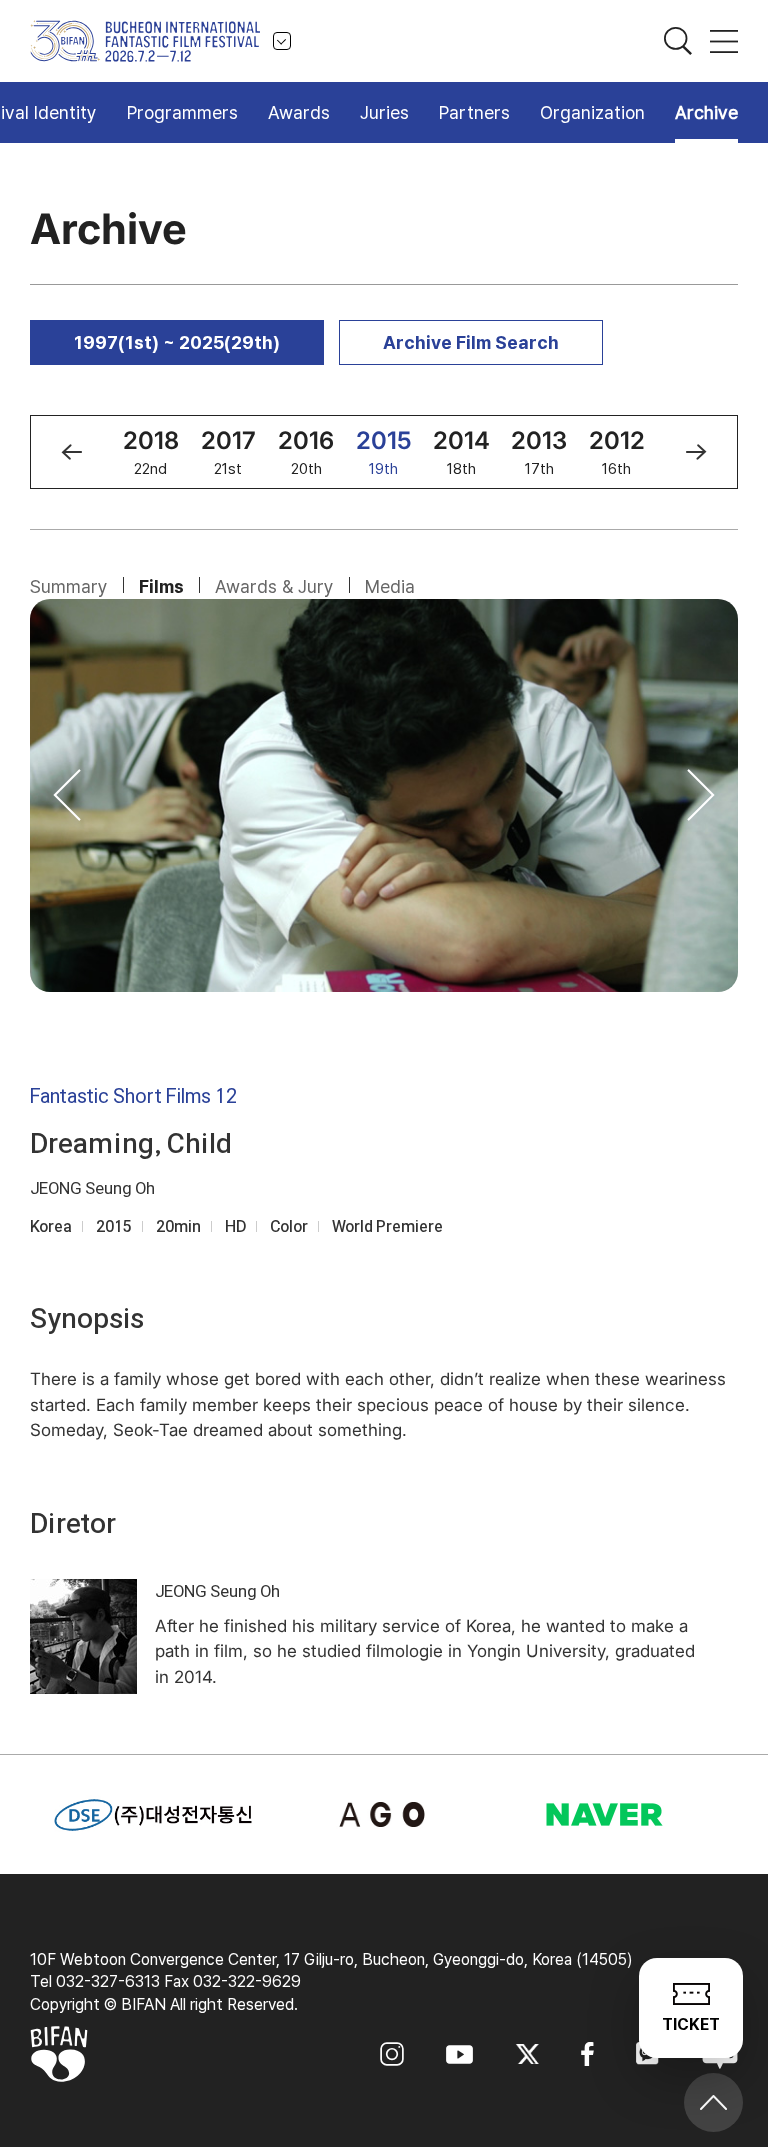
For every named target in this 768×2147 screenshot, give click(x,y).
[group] (151, 452)
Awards (299, 112)
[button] (71, 452)
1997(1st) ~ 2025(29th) (177, 342)
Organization (592, 112)
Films (161, 586)
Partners (474, 112)
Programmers (182, 112)
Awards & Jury (274, 586)
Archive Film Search (471, 342)
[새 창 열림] (384, 1814)
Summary (69, 586)
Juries (384, 112)
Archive (706, 112)
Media (390, 586)
